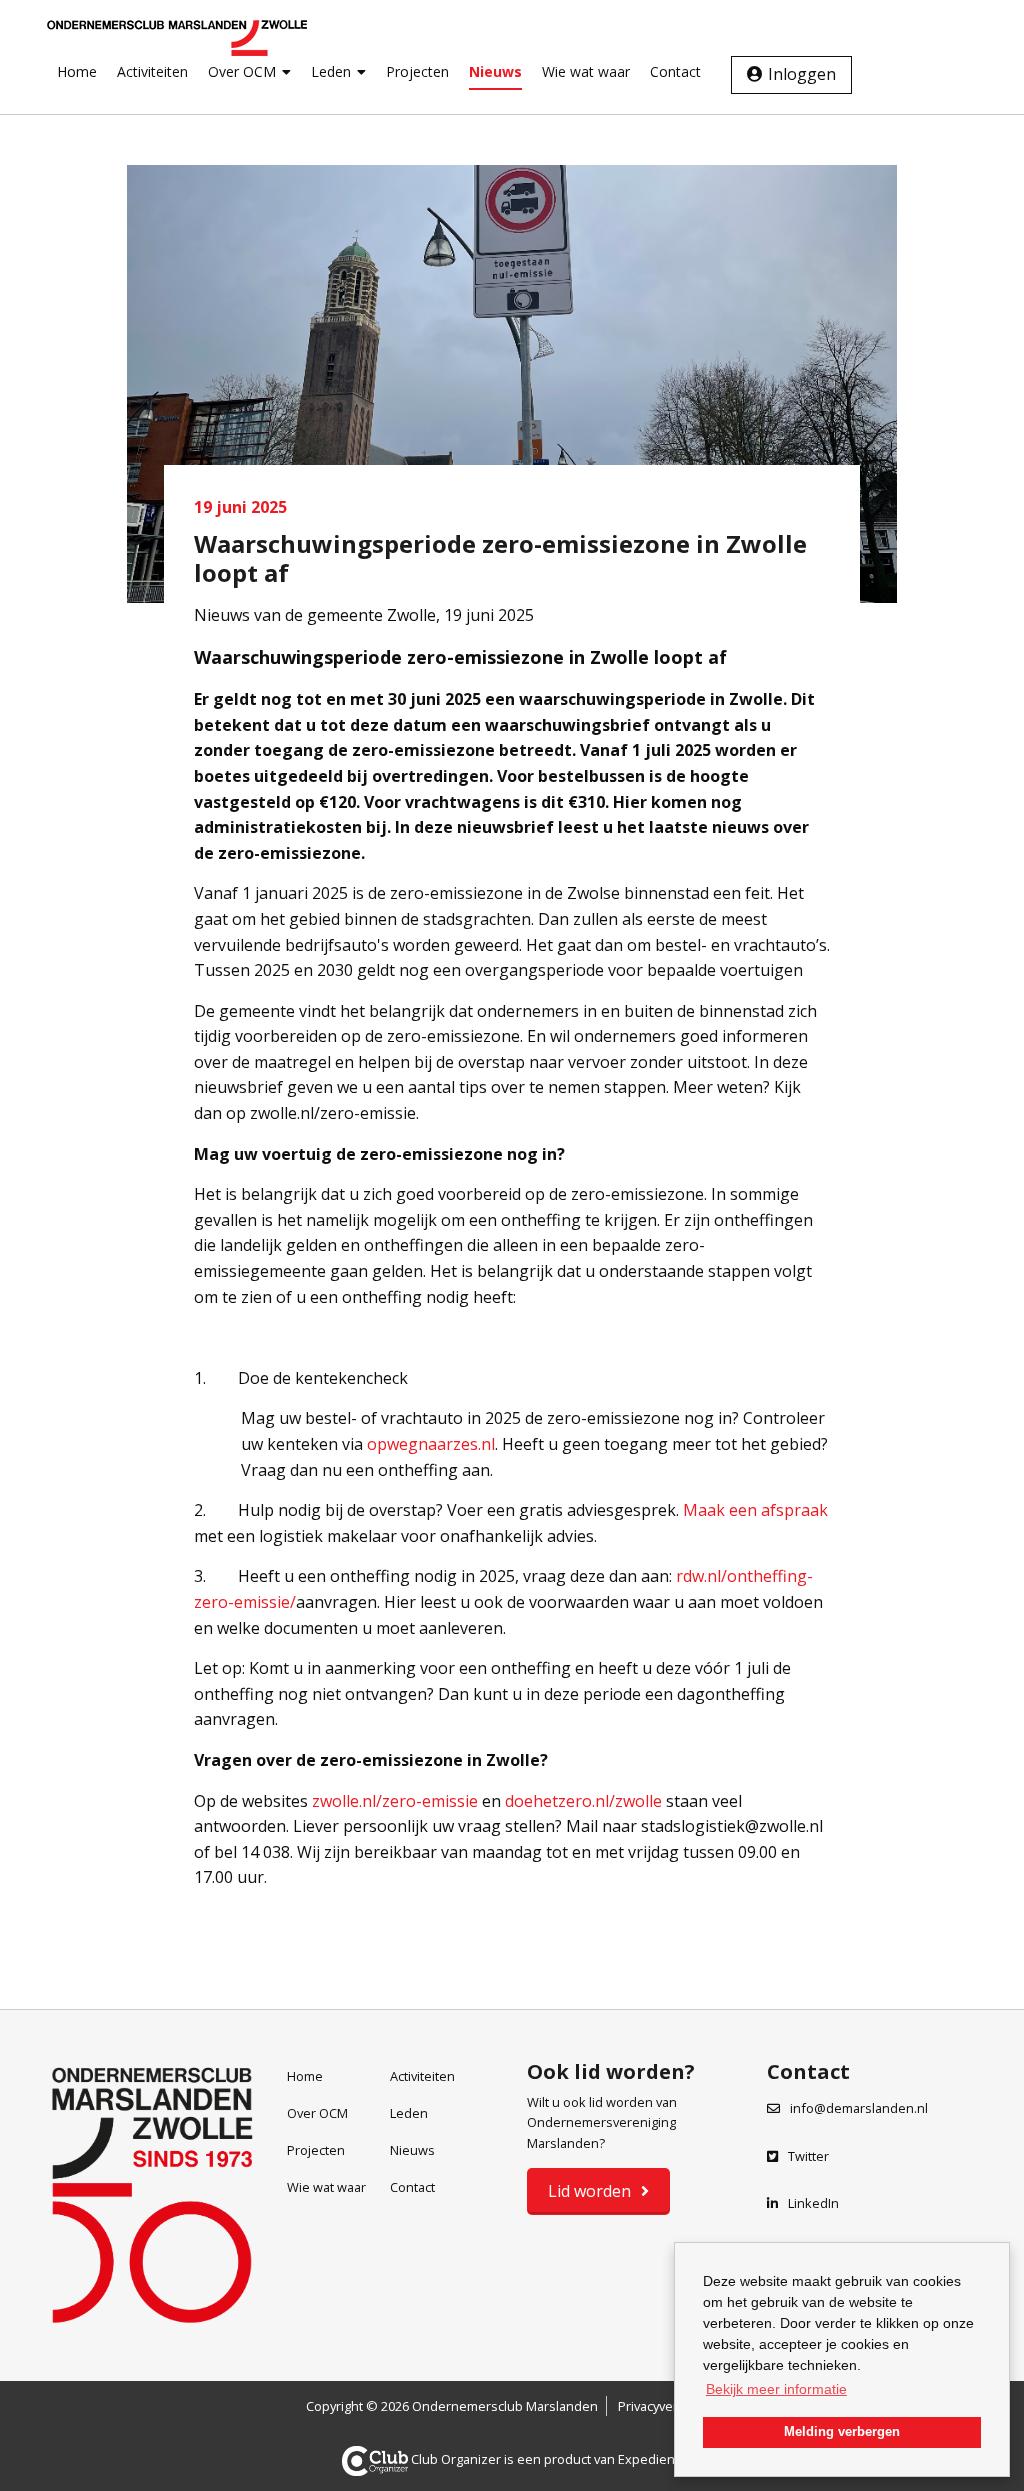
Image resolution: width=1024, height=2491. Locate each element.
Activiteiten (152, 71)
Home (77, 71)
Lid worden (589, 2191)
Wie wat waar (586, 71)
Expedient (648, 2459)
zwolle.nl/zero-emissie (395, 1801)
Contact (675, 71)
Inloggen (802, 74)
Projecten (417, 71)
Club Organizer (456, 2459)
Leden (331, 71)
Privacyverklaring (668, 2406)
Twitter (808, 2156)
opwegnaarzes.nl (431, 1444)
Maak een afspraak (755, 1510)
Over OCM (242, 71)
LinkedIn (813, 2203)
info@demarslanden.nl (859, 2108)
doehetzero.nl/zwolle (583, 1801)
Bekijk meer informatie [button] (776, 2389)
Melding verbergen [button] (842, 2432)
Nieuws (495, 71)
